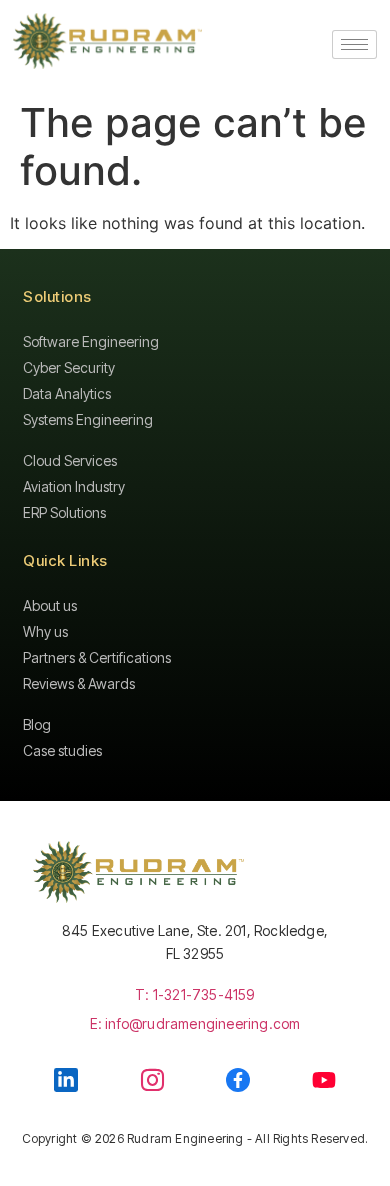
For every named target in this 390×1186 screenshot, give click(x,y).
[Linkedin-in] (66, 1080)
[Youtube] (324, 1080)
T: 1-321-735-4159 (194, 994)
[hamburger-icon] (354, 44)
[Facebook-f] (238, 1080)
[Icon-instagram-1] (152, 1079)
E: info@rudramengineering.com (195, 1023)
